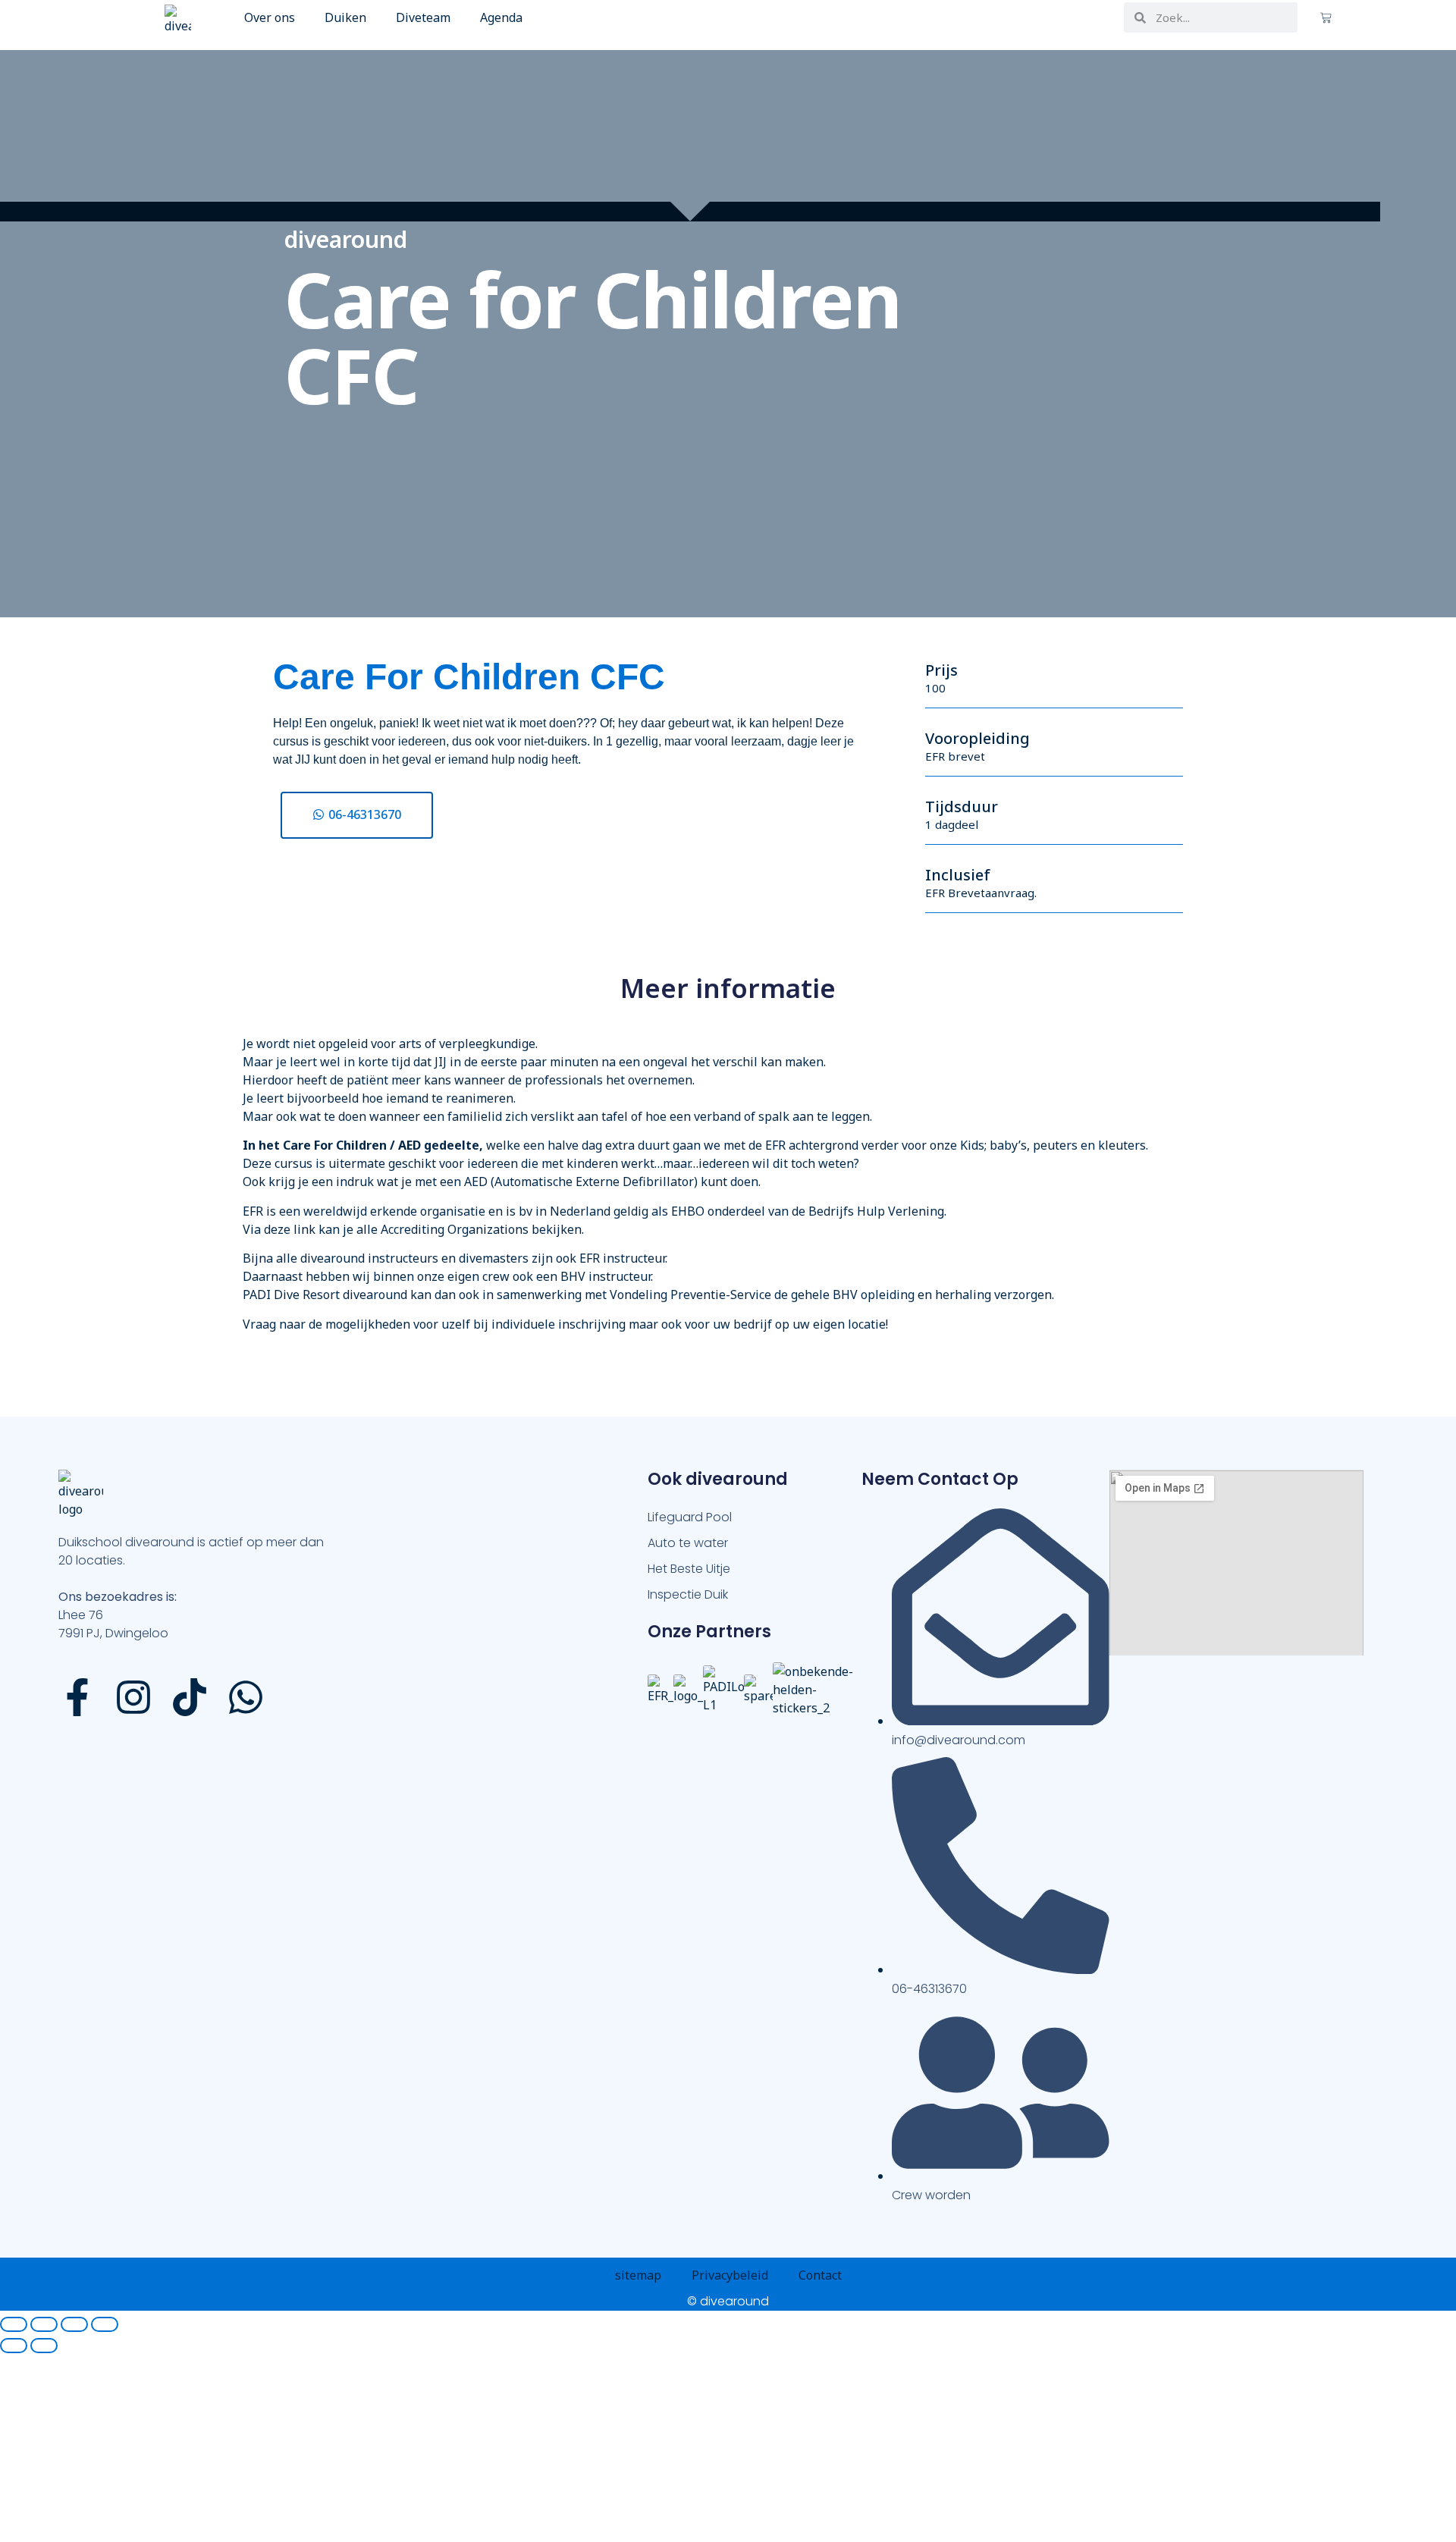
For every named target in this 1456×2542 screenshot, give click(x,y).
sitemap (638, 2275)
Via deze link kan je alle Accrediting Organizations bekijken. (413, 1229)
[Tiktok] (190, 1699)
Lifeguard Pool (690, 1517)
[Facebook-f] (77, 1699)
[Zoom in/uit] (14, 2324)
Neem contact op (940, 1479)
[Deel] (74, 2324)
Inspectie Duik (688, 1594)
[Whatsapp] (246, 1699)
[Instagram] (133, 1699)
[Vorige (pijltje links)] (14, 2346)
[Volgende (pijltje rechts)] (44, 2346)
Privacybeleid (730, 2275)
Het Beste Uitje (689, 1569)
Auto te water (688, 1543)
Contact (820, 2275)
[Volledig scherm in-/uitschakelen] (44, 2324)
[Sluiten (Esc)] (105, 2324)
